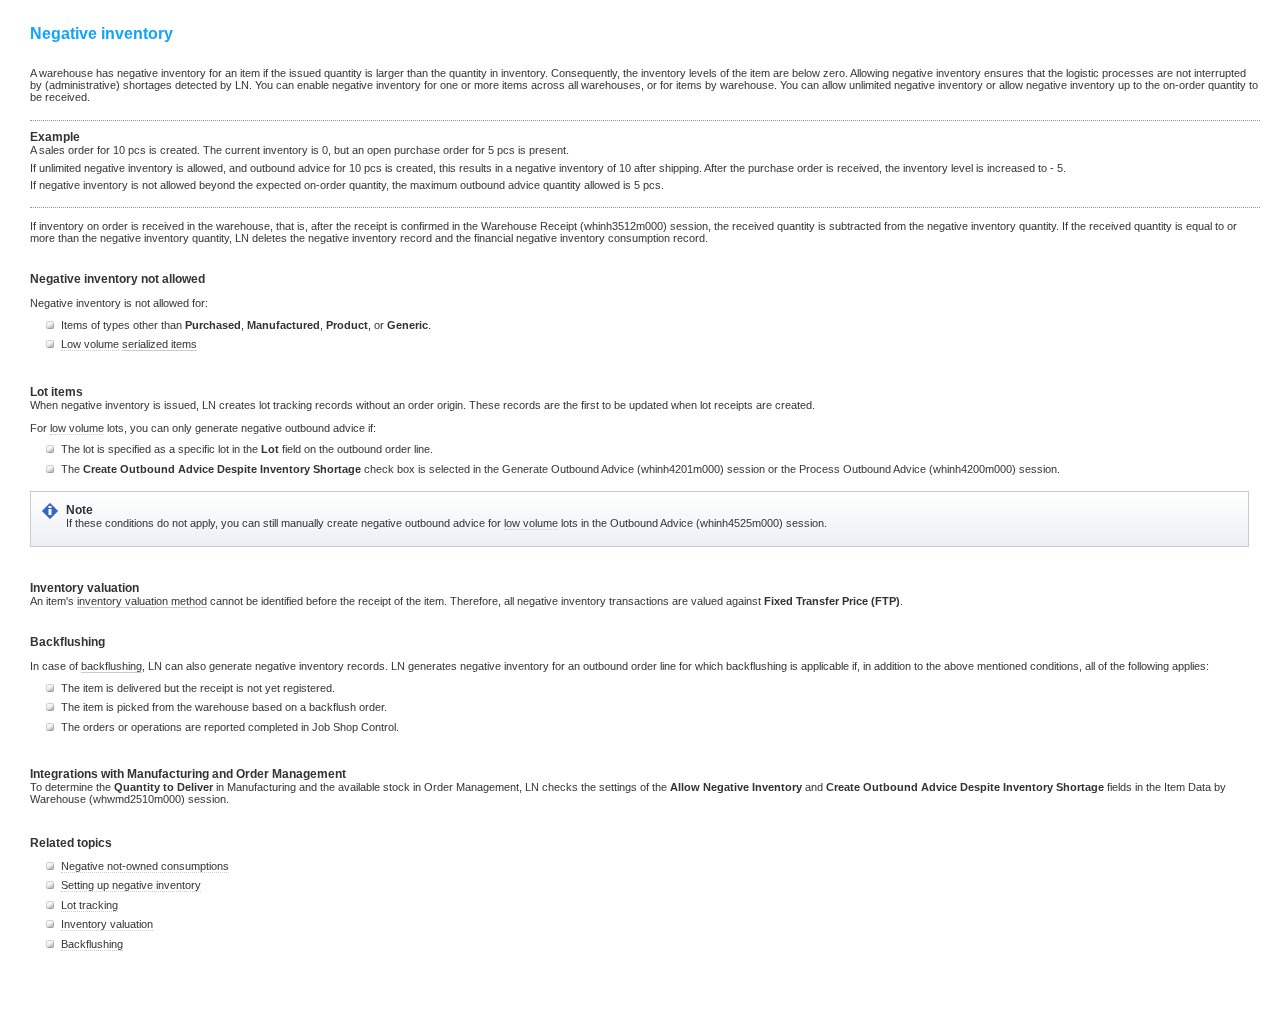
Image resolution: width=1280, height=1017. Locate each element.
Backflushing (92, 944)
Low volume (90, 344)
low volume (77, 428)
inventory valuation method (142, 601)
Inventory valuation (107, 924)
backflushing (111, 666)
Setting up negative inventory (131, 885)
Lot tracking (89, 905)
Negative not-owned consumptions (145, 866)
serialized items (159, 344)
